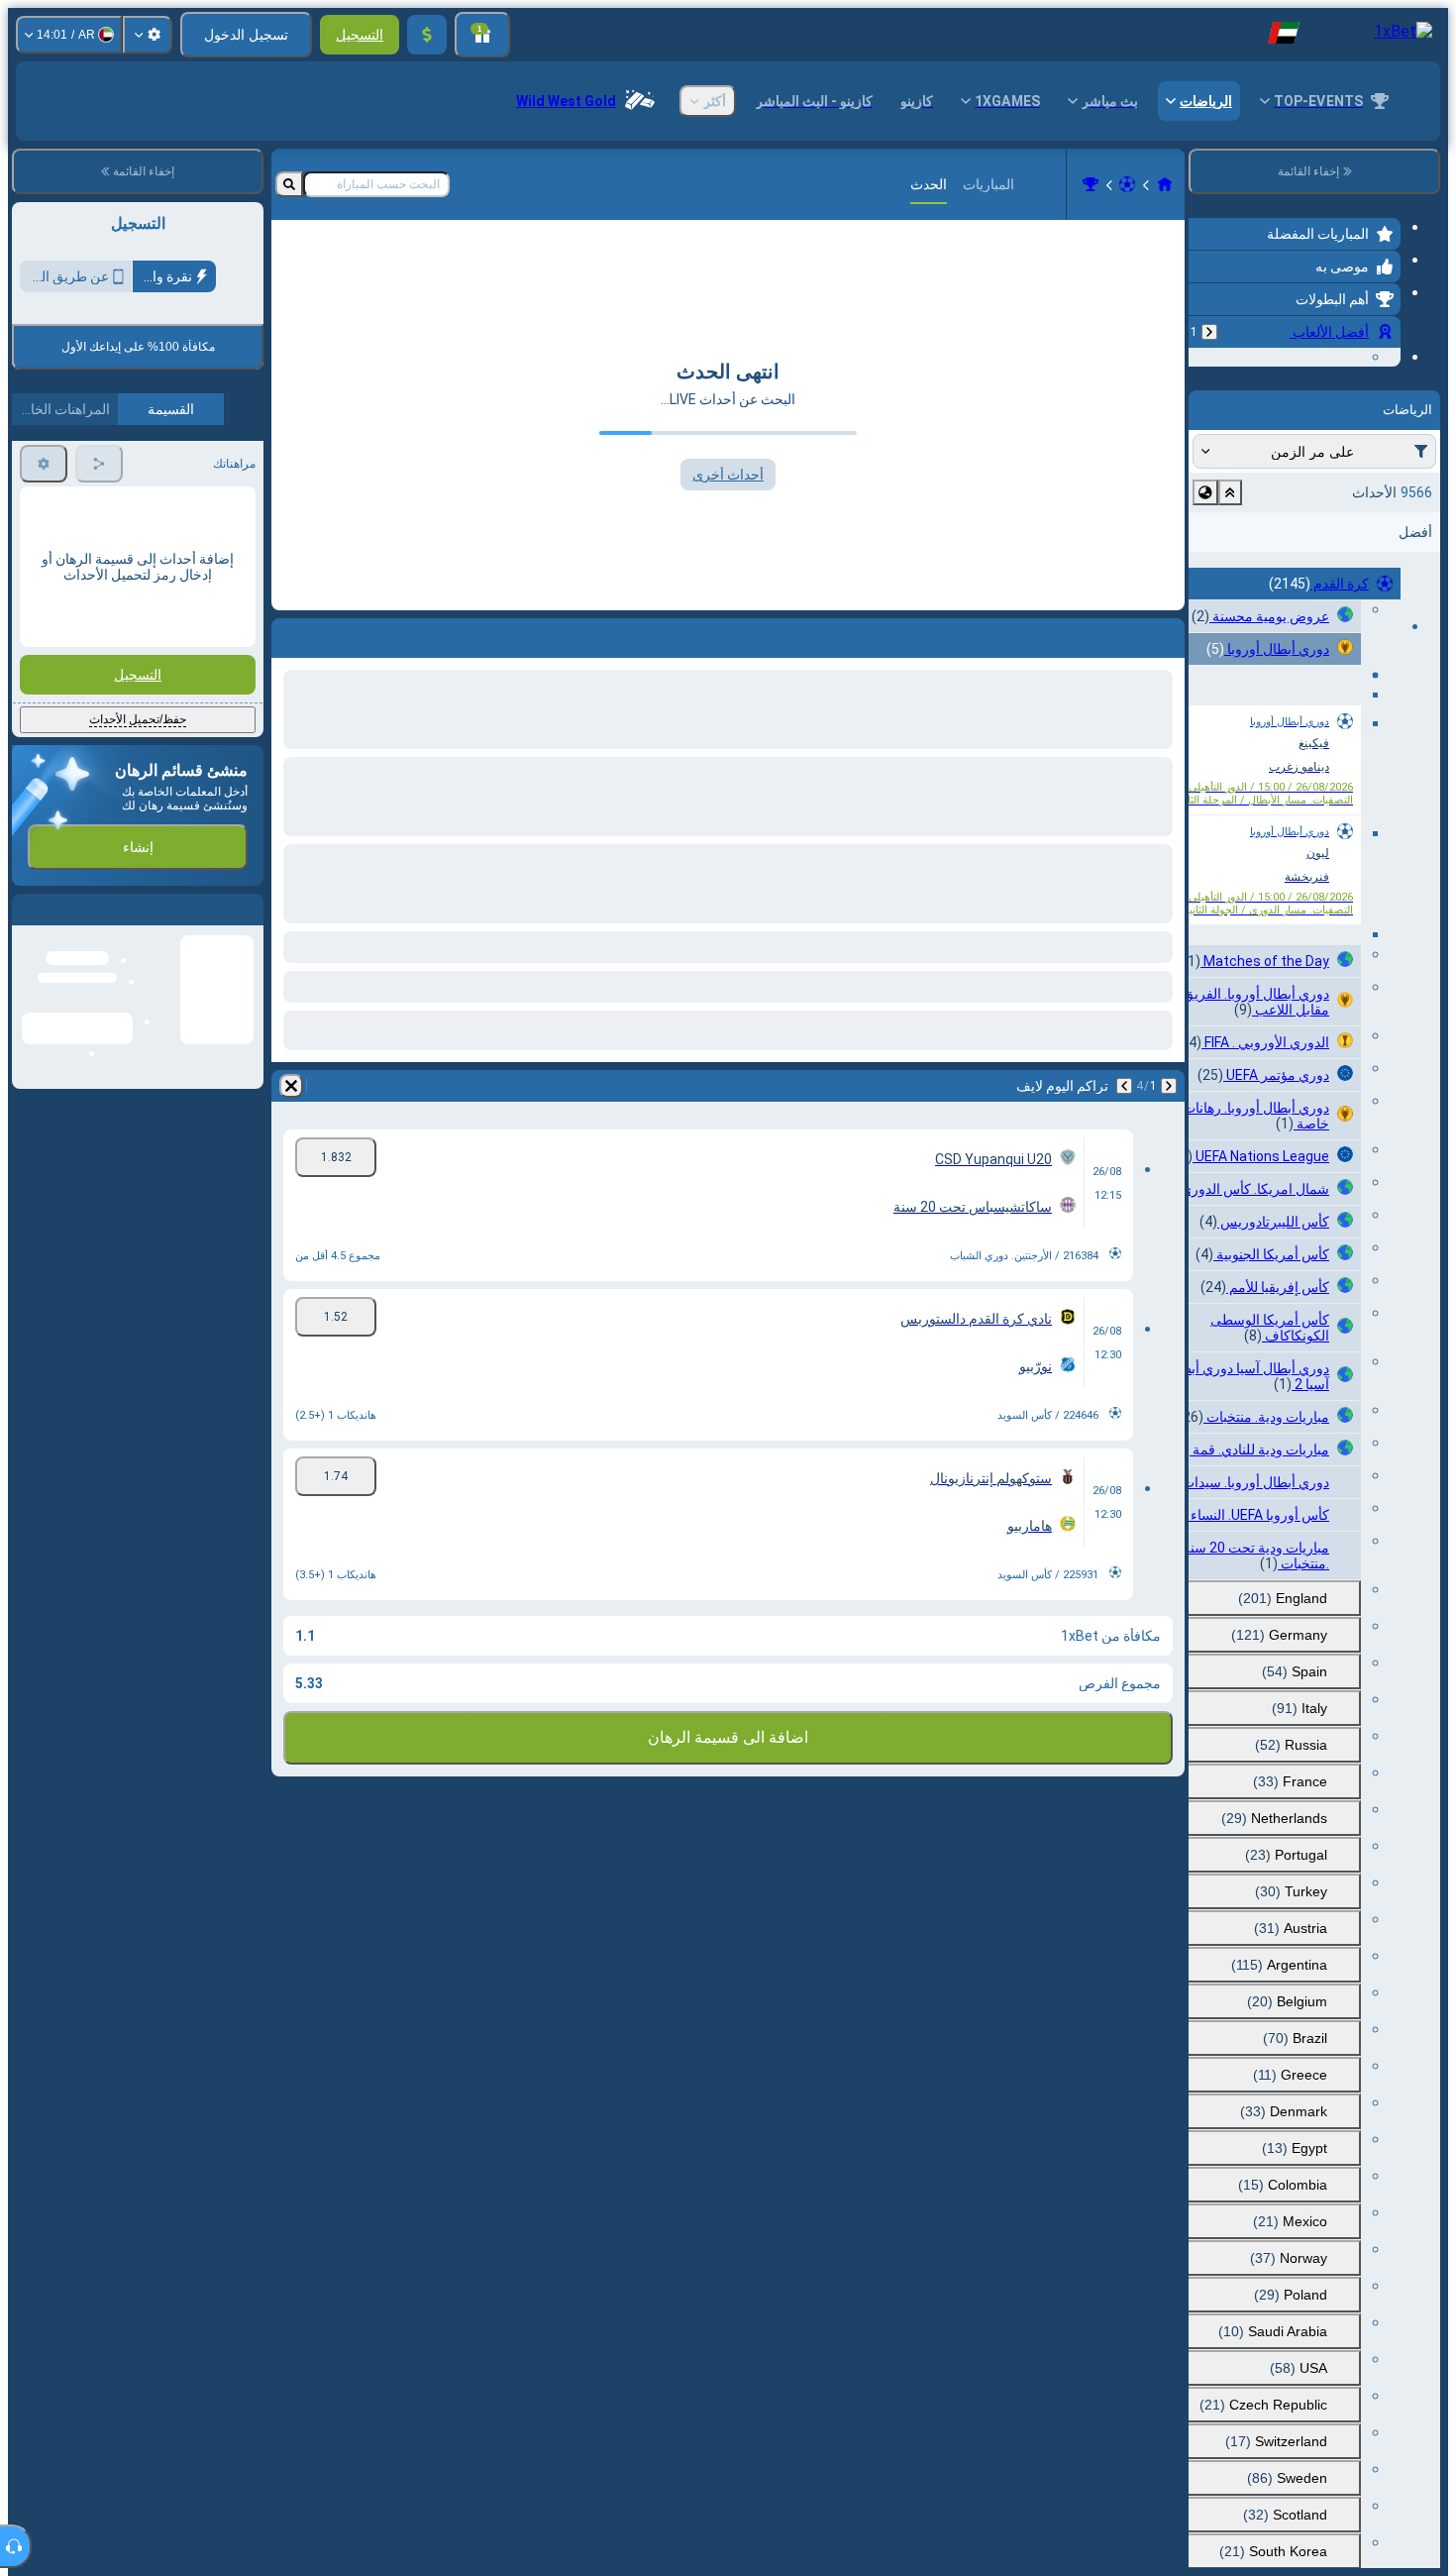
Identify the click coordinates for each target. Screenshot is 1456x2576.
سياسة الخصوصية (66, 466)
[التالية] (1124, 1086)
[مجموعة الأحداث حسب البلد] (1205, 614)
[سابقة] (1209, 332)
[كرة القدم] (1127, 184)
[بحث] (289, 184)
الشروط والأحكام (209, 466)
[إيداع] (427, 35)
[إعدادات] (148, 35)
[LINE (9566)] (1165, 184)
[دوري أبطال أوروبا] (1091, 184)
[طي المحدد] (1230, 614)
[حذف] (291, 1086)
